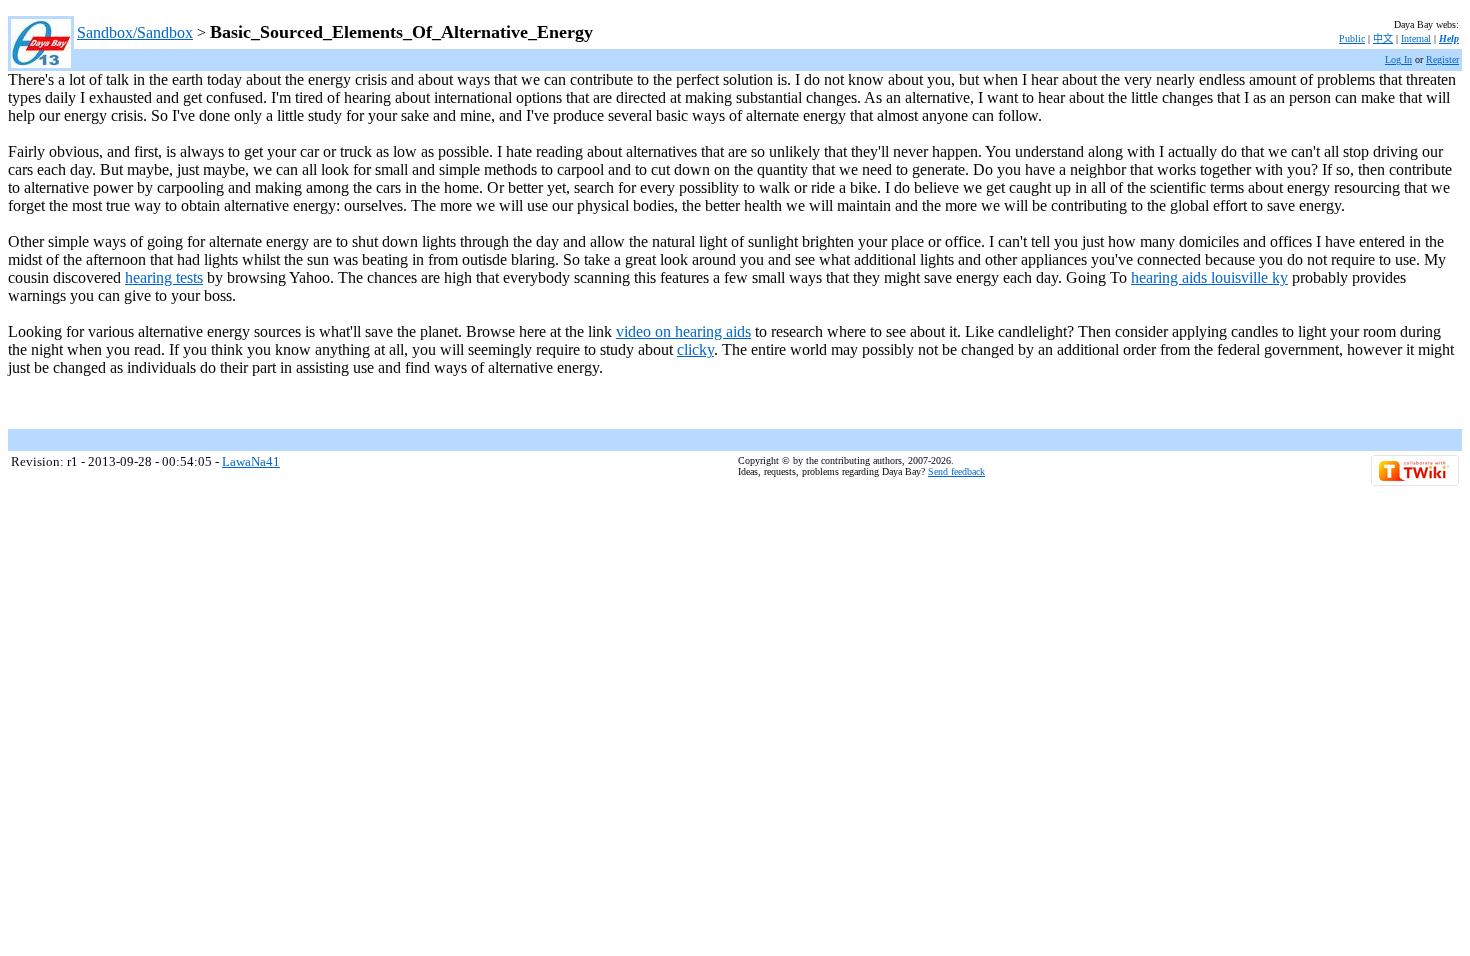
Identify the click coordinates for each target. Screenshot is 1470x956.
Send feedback (956, 471)
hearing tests (164, 277)
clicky (695, 349)
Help (1449, 38)
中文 (1383, 38)
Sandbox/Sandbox (135, 32)
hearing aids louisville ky (1209, 277)
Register (1442, 59)
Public (1352, 38)
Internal (1416, 38)
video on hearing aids (683, 331)
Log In (1398, 59)
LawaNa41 (251, 461)
